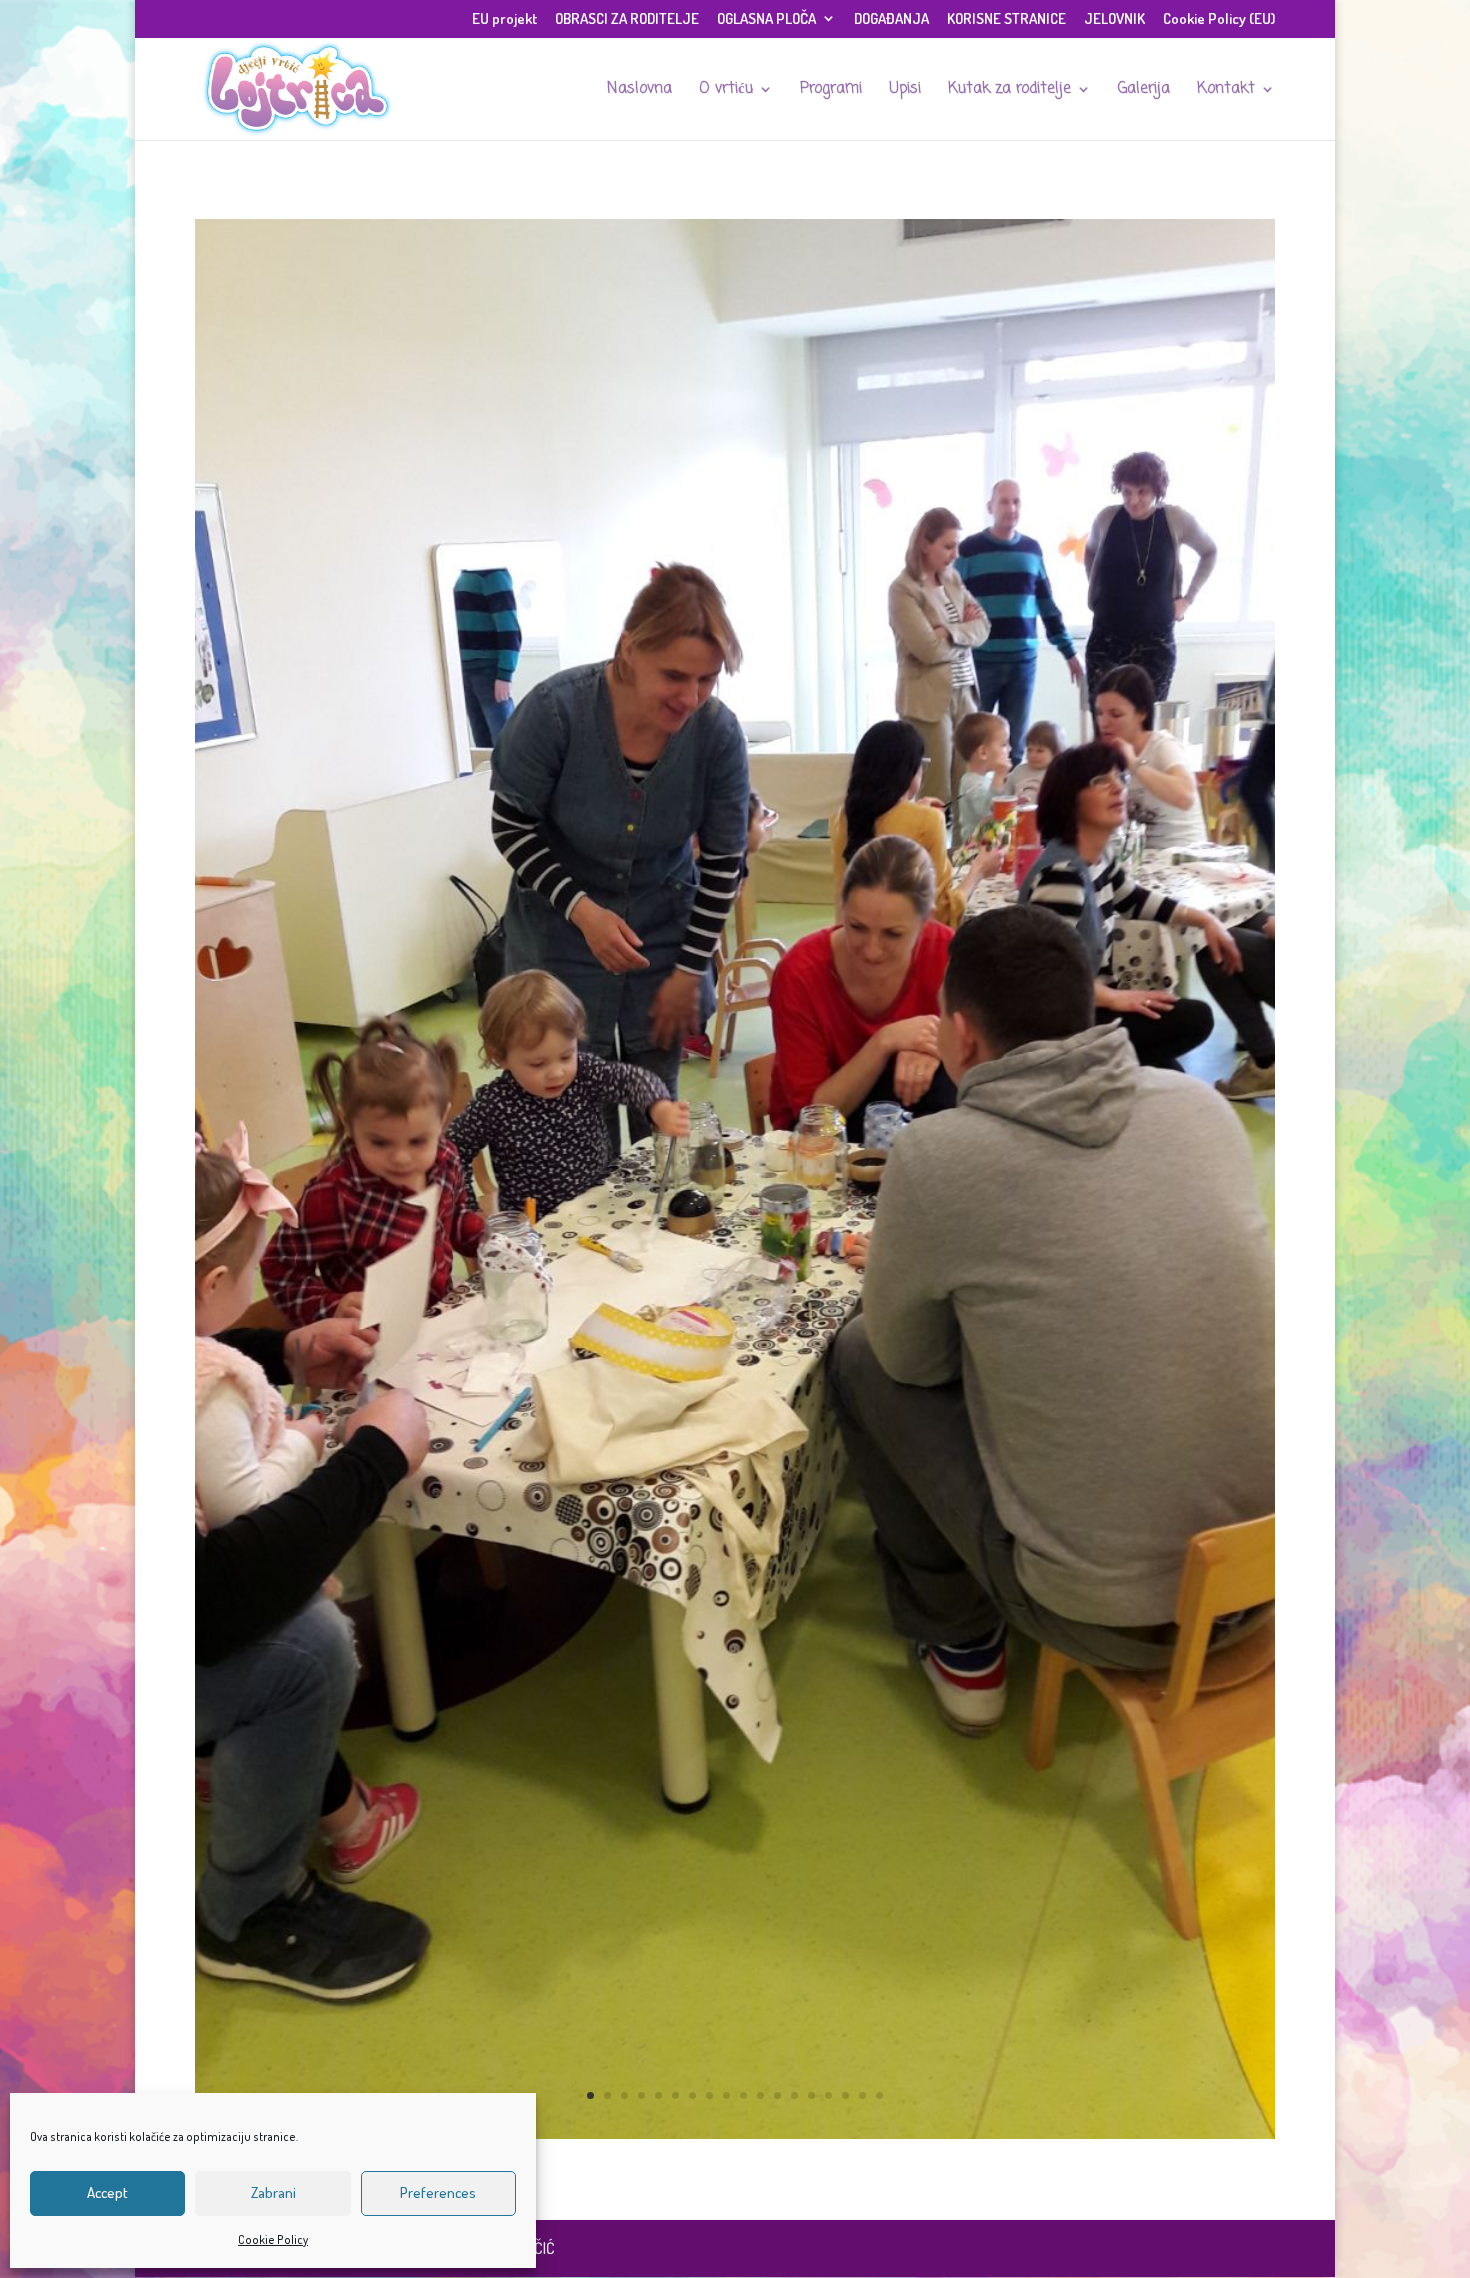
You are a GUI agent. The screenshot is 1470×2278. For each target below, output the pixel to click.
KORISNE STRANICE (1006, 19)
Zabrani (273, 2192)
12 (777, 2095)
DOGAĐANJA (891, 19)
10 (743, 2095)
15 (828, 2095)
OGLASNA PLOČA (766, 19)
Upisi (905, 91)
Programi (831, 91)
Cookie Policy (273, 2239)
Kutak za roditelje (1009, 91)
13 (794, 2095)
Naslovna (639, 91)
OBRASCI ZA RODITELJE (627, 19)
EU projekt (504, 19)
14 (811, 2095)
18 (879, 2095)
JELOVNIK (1114, 19)
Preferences (438, 2192)
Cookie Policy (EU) (1219, 19)
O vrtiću (726, 91)
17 (862, 2095)
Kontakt (1226, 91)
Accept (107, 2192)
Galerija (1144, 91)
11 (760, 2095)
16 (845, 2095)
